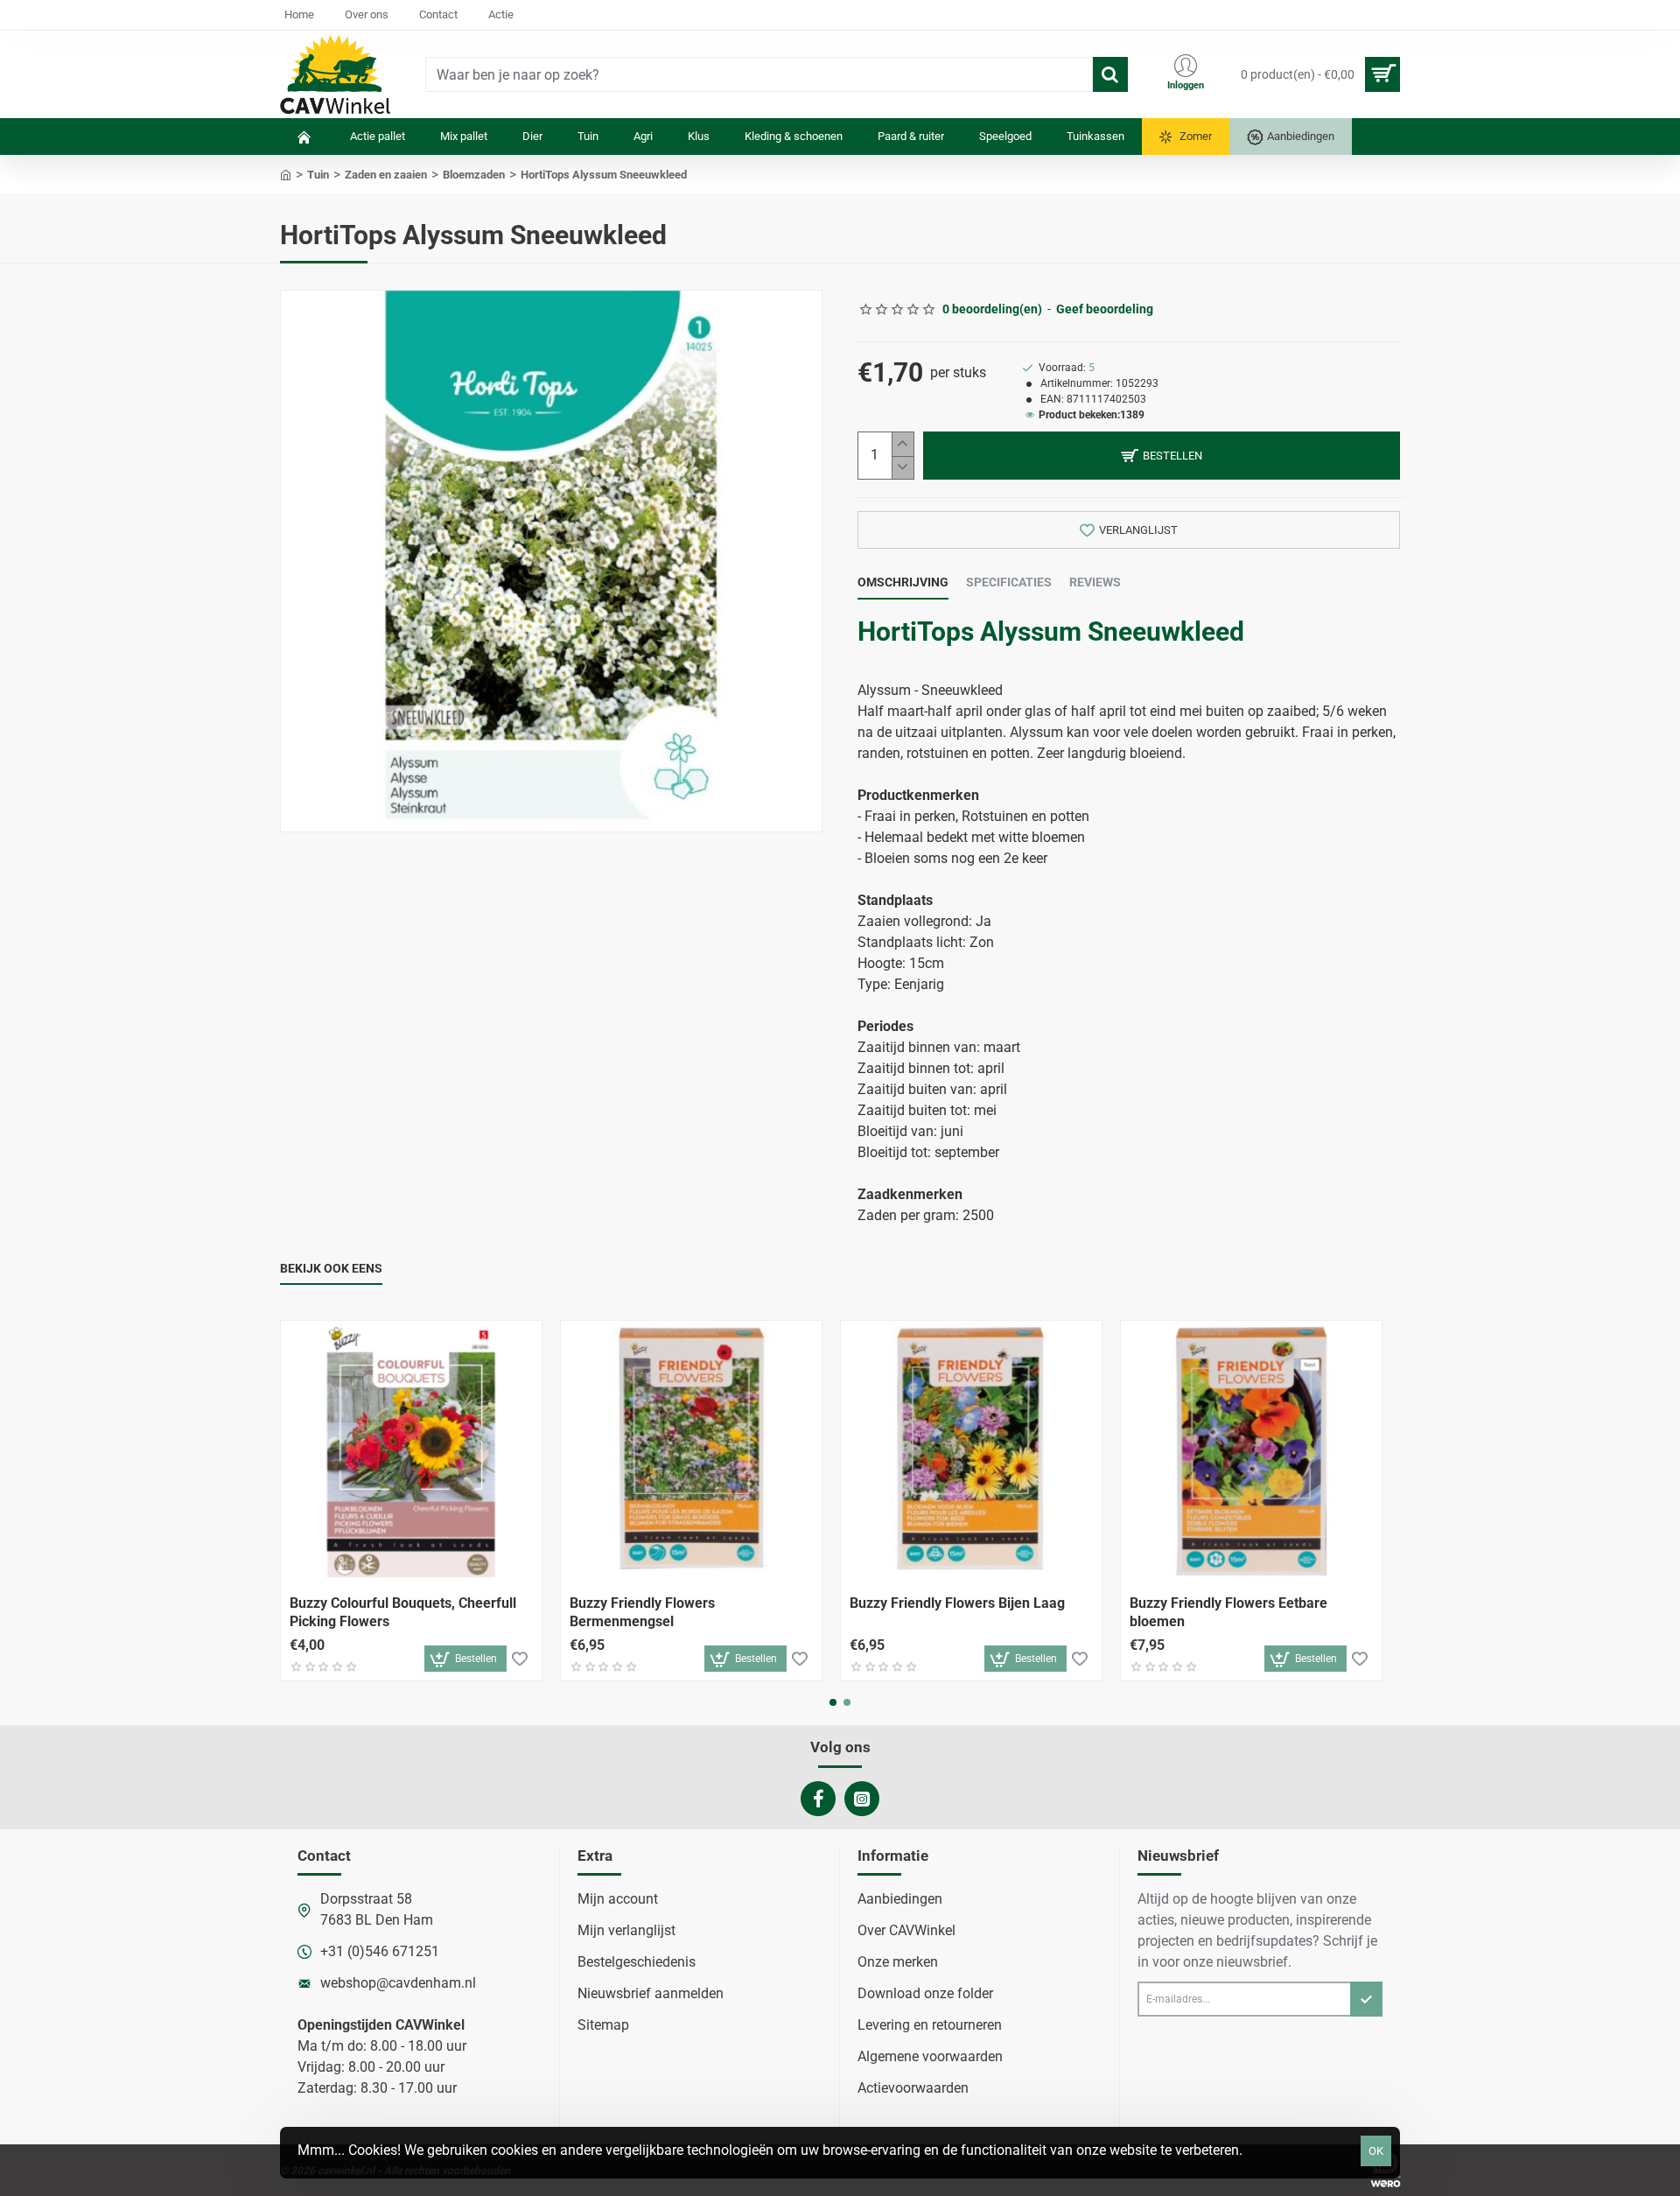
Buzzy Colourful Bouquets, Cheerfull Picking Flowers (403, 1612)
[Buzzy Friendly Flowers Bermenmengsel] (691, 1451)
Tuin (318, 175)
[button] (1162, 456)
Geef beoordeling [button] (1105, 309)
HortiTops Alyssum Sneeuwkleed (1051, 631)
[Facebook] (818, 1799)
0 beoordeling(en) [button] (992, 309)
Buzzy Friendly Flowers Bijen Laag (957, 1603)
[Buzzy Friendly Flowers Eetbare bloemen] (1251, 1451)
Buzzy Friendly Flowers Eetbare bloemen (1228, 1612)
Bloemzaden (474, 175)
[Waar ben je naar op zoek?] (1110, 74)
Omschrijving (903, 582)
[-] (903, 468)
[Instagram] (862, 1799)
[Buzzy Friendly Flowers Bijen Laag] (971, 1451)
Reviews (1095, 582)
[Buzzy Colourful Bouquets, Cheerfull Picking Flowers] (411, 1451)
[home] (286, 174)
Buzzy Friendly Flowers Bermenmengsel (642, 1612)
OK (1376, 2151)
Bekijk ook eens (331, 1268)
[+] (903, 444)
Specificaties (1009, 582)
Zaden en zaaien (386, 175)
